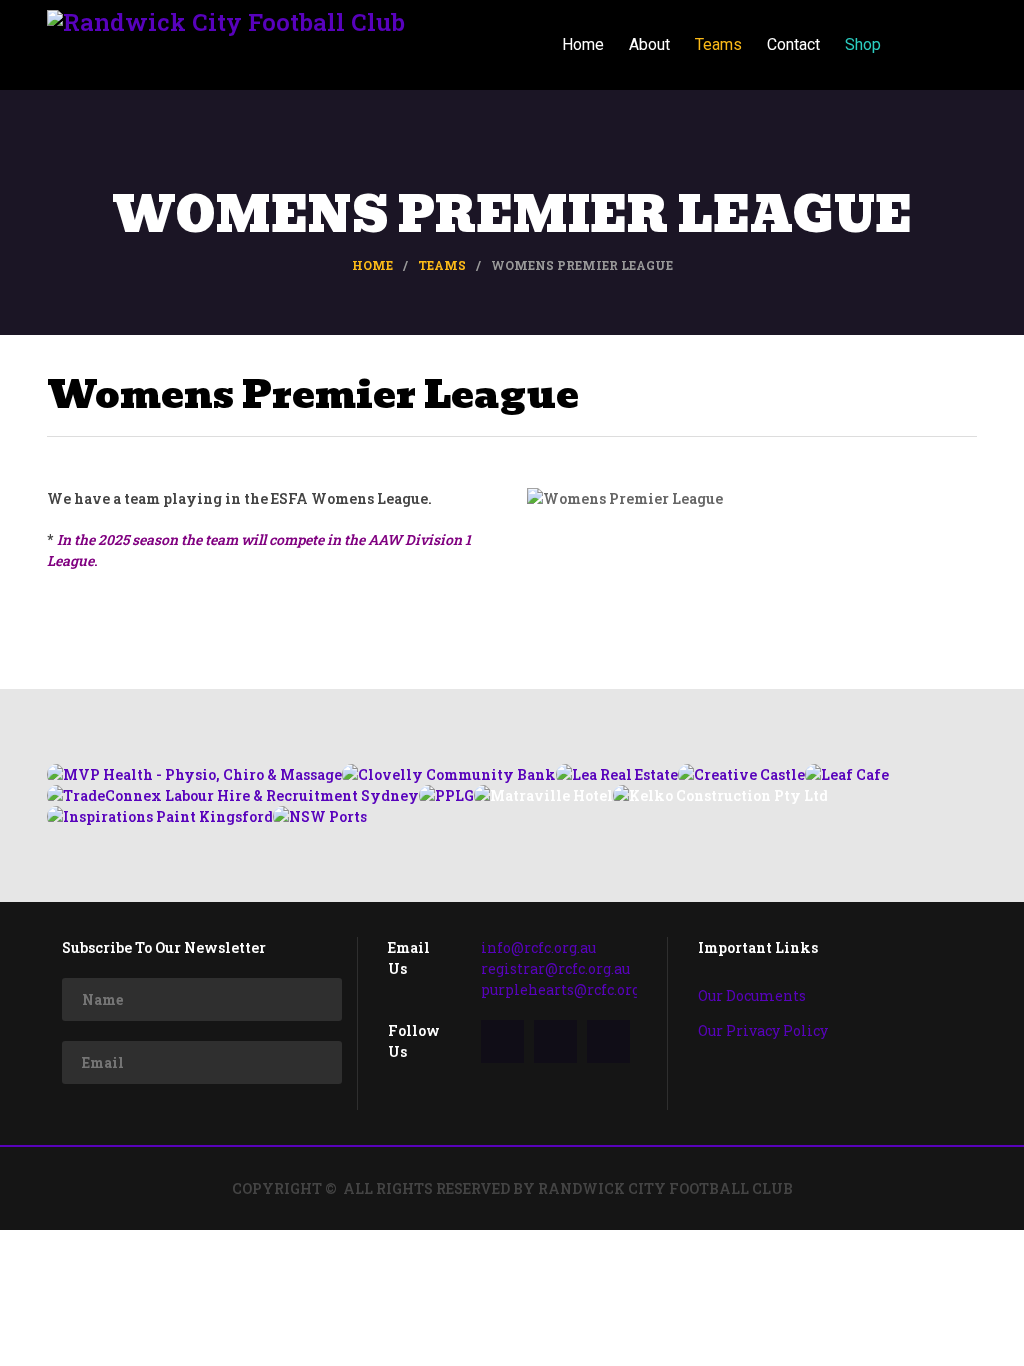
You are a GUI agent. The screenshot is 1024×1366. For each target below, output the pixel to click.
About (649, 44)
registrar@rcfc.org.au (555, 968)
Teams (718, 44)
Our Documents (752, 995)
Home (583, 44)
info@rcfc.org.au (538, 947)
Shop (863, 44)
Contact (793, 44)
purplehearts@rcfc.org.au (570, 989)
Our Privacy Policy (763, 1030)
